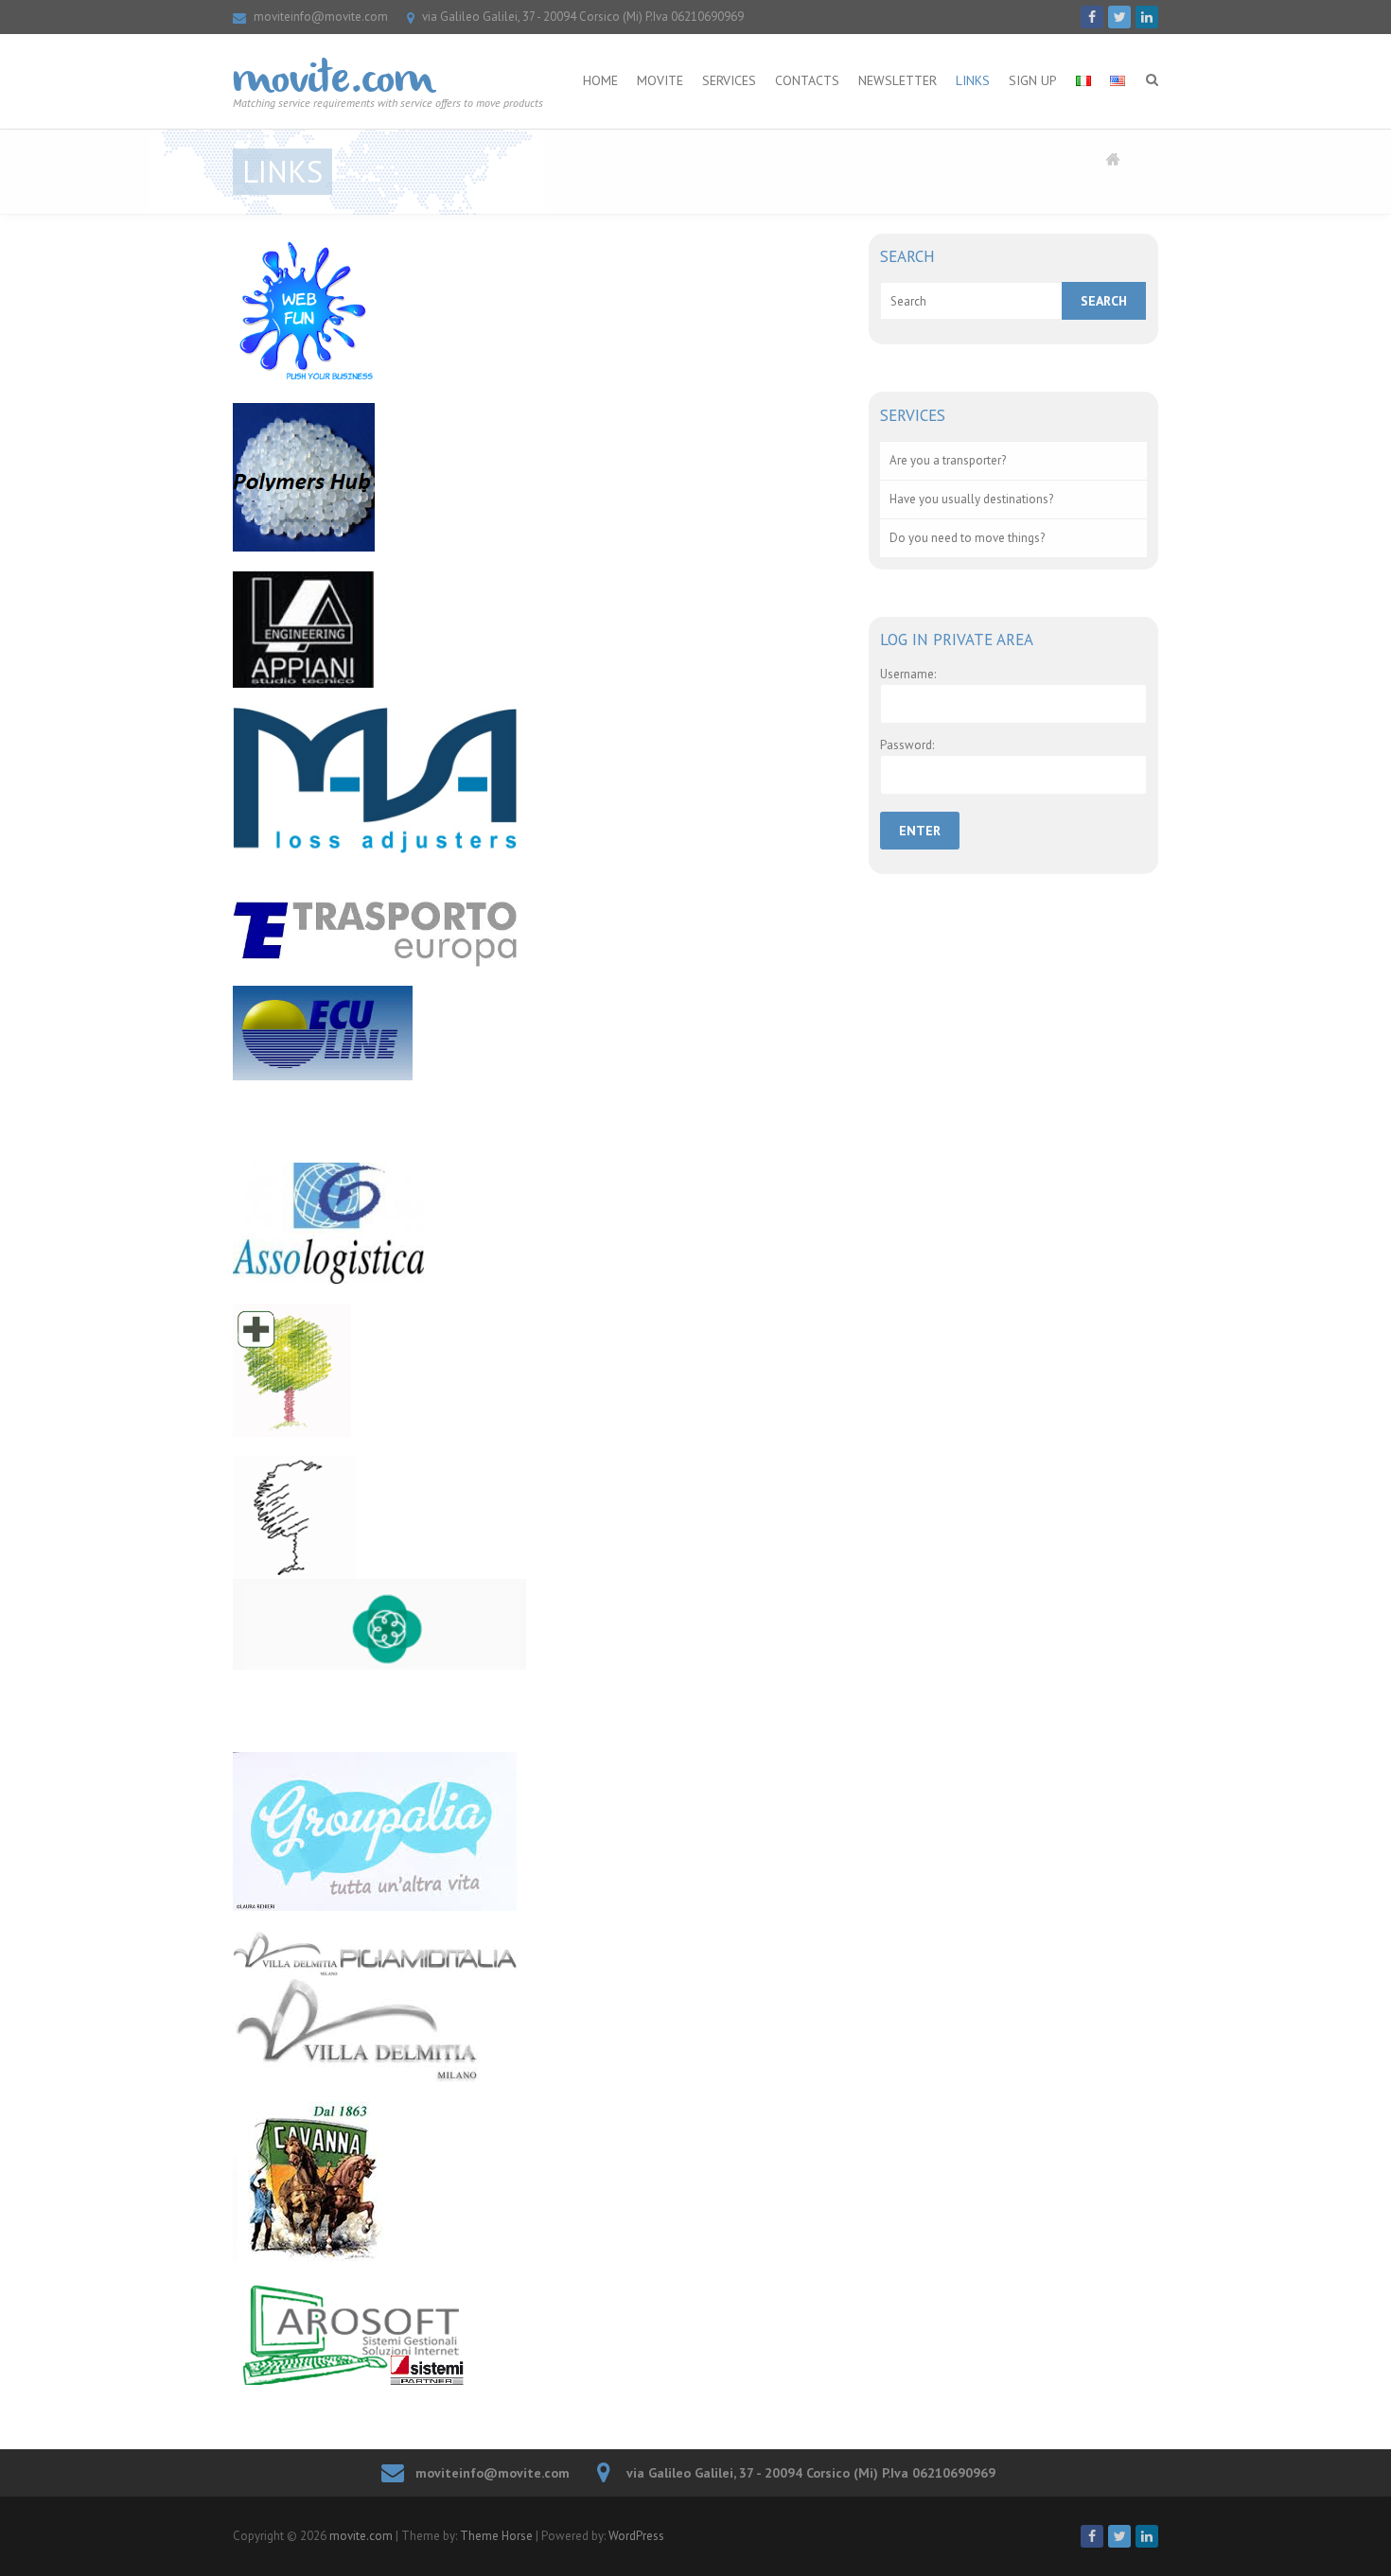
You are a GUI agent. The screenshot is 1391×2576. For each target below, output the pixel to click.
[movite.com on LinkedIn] (1147, 17)
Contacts (807, 80)
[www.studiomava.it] (537, 781)
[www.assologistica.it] (537, 1223)
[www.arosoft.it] (537, 2335)
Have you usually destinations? (971, 499)
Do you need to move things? (967, 538)
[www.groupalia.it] (537, 1831)
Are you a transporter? (948, 460)
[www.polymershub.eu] (537, 478)
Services (729, 80)
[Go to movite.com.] (1113, 162)
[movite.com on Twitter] (1119, 17)
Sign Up (1033, 80)
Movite (660, 80)
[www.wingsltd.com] (537, 1517)
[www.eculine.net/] (537, 1033)
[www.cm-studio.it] (537, 1624)
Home (600, 80)
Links (973, 80)
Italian (1083, 63)
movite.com (333, 81)
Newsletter (898, 80)
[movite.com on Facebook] (1092, 17)
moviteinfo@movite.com (321, 17)
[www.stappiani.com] (537, 630)
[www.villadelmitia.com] (537, 2006)
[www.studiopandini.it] (537, 1370)
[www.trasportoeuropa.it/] (537, 934)
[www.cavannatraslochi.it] (537, 2182)
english (1118, 63)
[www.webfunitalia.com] (537, 308)
